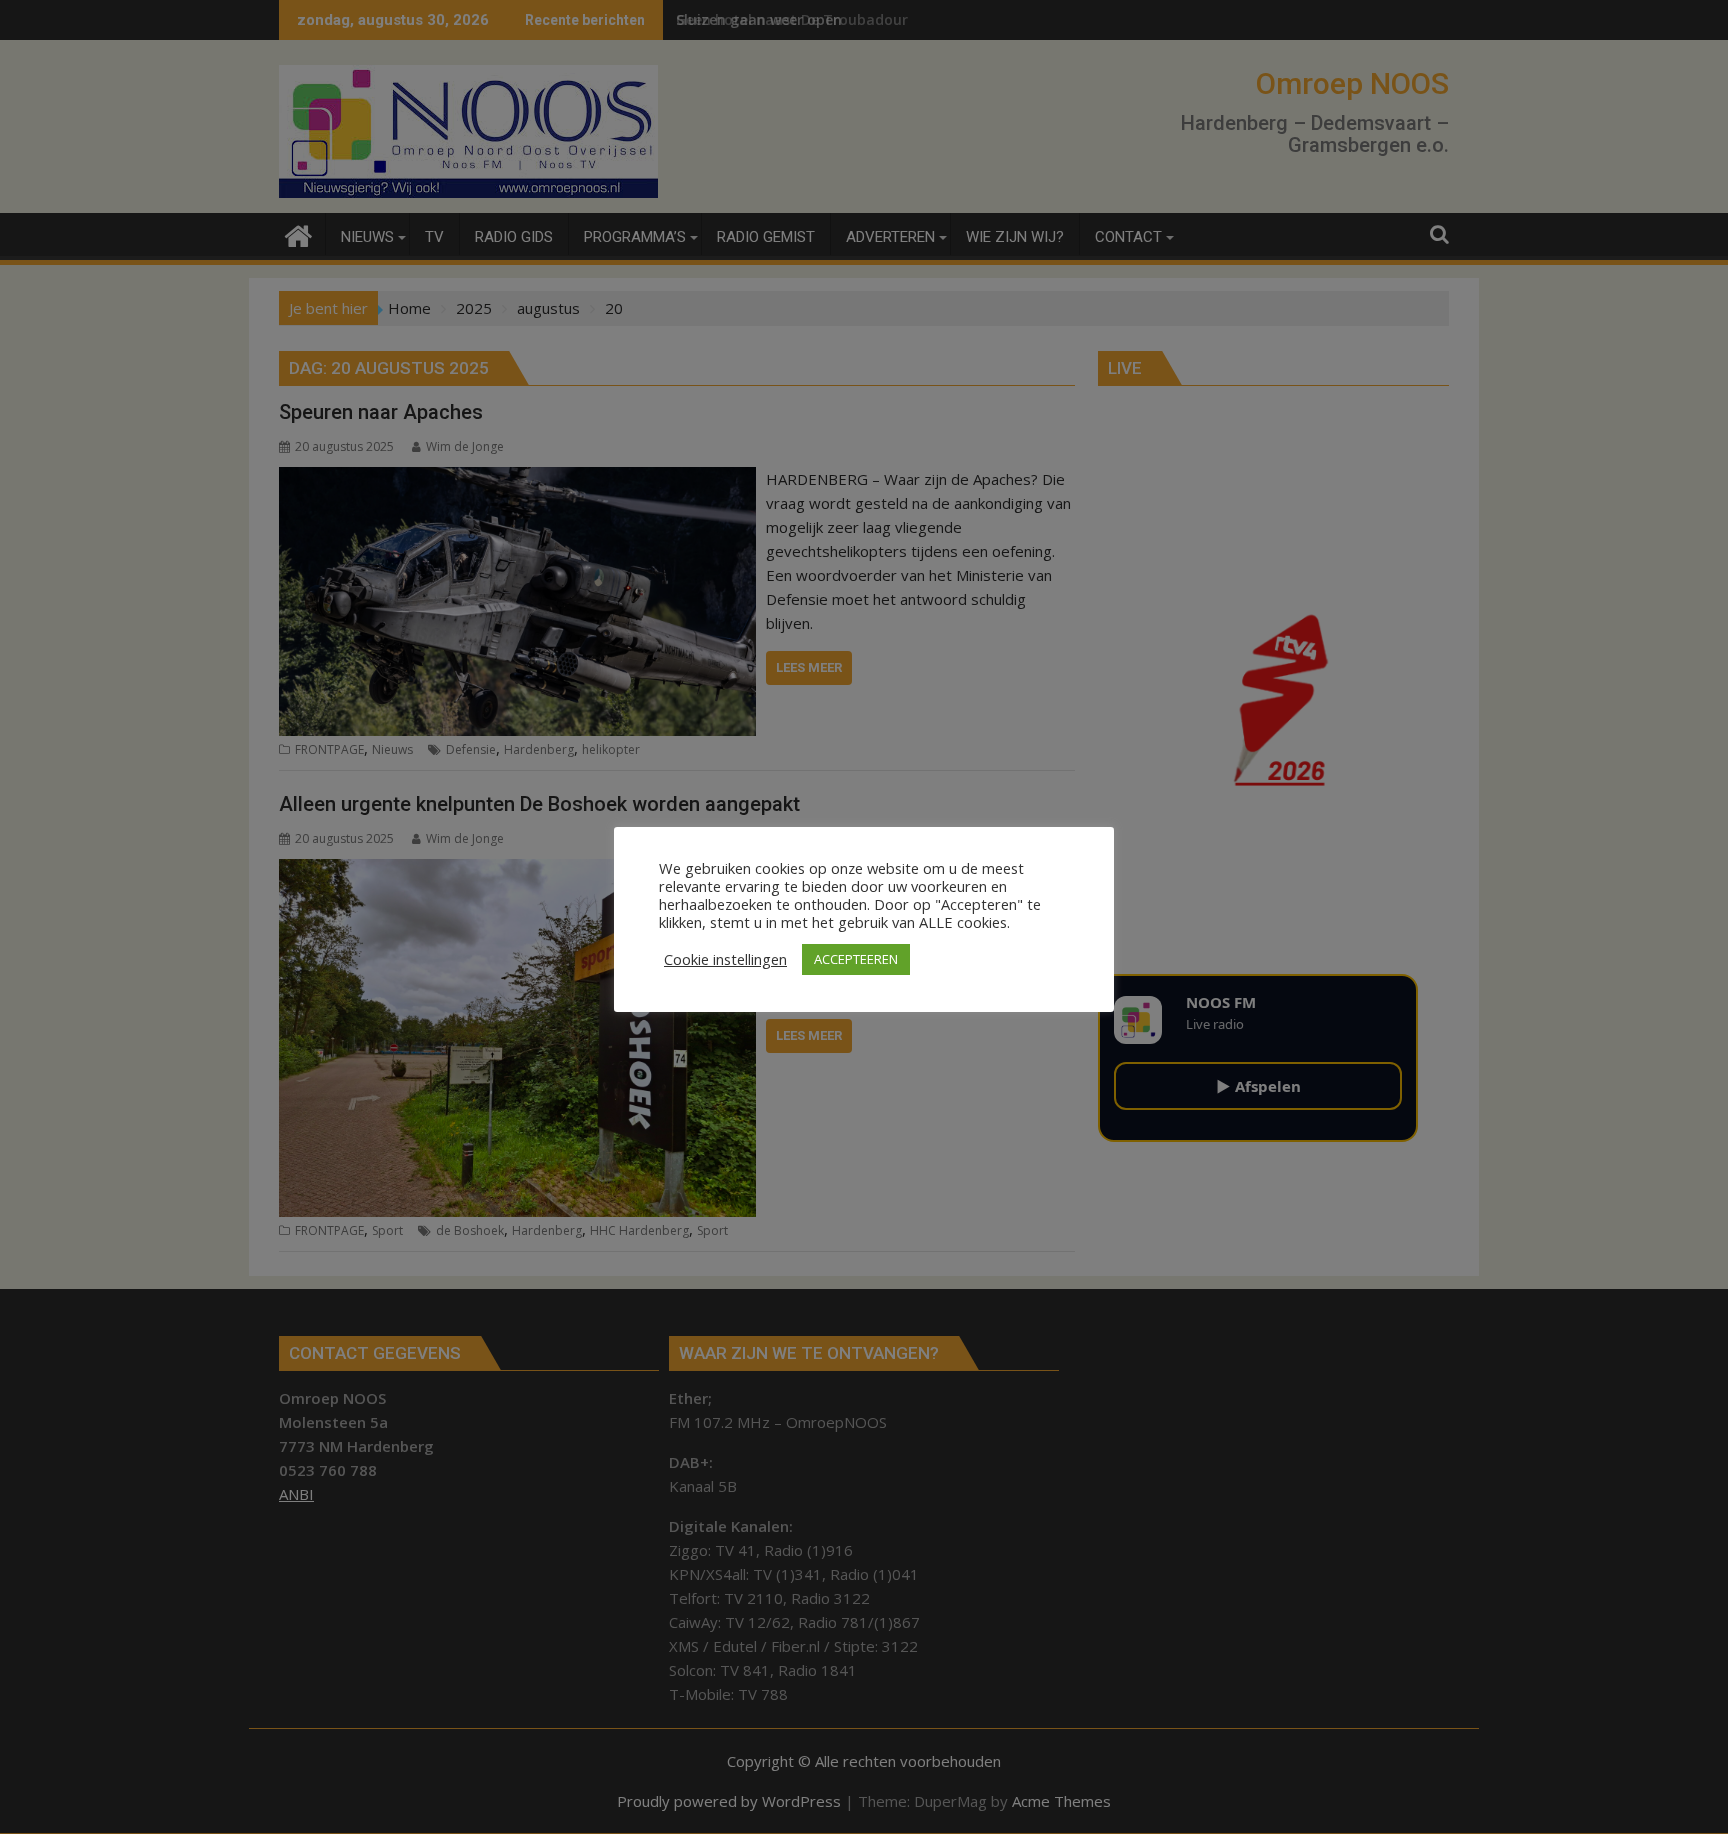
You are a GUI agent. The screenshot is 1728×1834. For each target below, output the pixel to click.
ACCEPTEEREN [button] (856, 959)
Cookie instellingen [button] (725, 959)
